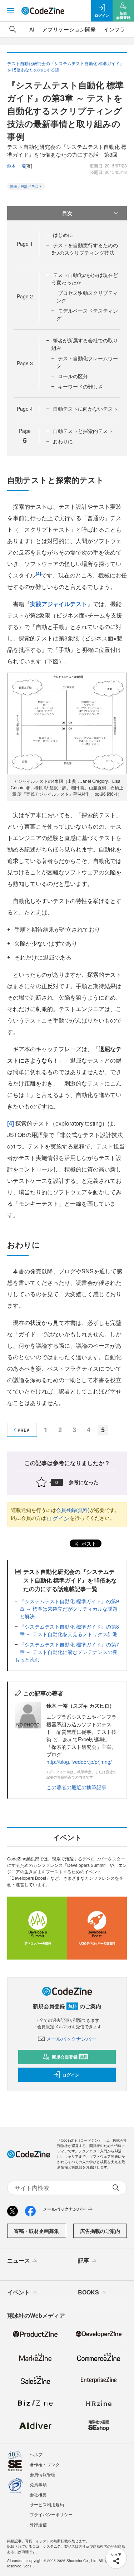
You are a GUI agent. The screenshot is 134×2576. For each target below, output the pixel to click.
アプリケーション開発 (69, 29)
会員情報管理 (43, 2474)
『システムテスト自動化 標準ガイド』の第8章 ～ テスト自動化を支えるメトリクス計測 (69, 1630)
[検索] (13, 29)
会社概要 (38, 2494)
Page (25, 244)
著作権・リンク (45, 2464)
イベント (19, 2292)
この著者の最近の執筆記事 (76, 1787)
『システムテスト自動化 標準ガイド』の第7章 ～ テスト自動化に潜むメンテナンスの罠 (69, 1648)
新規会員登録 (70, 2057)
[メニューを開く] (11, 11)
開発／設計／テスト (26, 186)
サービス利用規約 (47, 2504)
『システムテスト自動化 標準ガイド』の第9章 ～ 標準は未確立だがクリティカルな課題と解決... (69, 1609)
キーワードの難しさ (80, 386)
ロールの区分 (73, 376)
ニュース (19, 2260)
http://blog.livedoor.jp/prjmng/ (79, 1762)
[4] (11, 1123)
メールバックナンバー (71, 2039)
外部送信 (38, 2524)
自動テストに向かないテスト (85, 409)
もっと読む (27, 1659)
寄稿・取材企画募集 (36, 2231)
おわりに (63, 441)
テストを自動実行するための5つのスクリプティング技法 (85, 249)
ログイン (58, 1518)
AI (32, 29)
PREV (23, 1430)
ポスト (88, 1543)
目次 (67, 213)
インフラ (114, 29)
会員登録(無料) (73, 1510)
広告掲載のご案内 (100, 2231)
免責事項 (38, 2484)
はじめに (63, 235)
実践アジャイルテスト (59, 604)
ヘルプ (36, 2454)
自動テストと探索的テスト (83, 431)
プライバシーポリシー (51, 2514)
